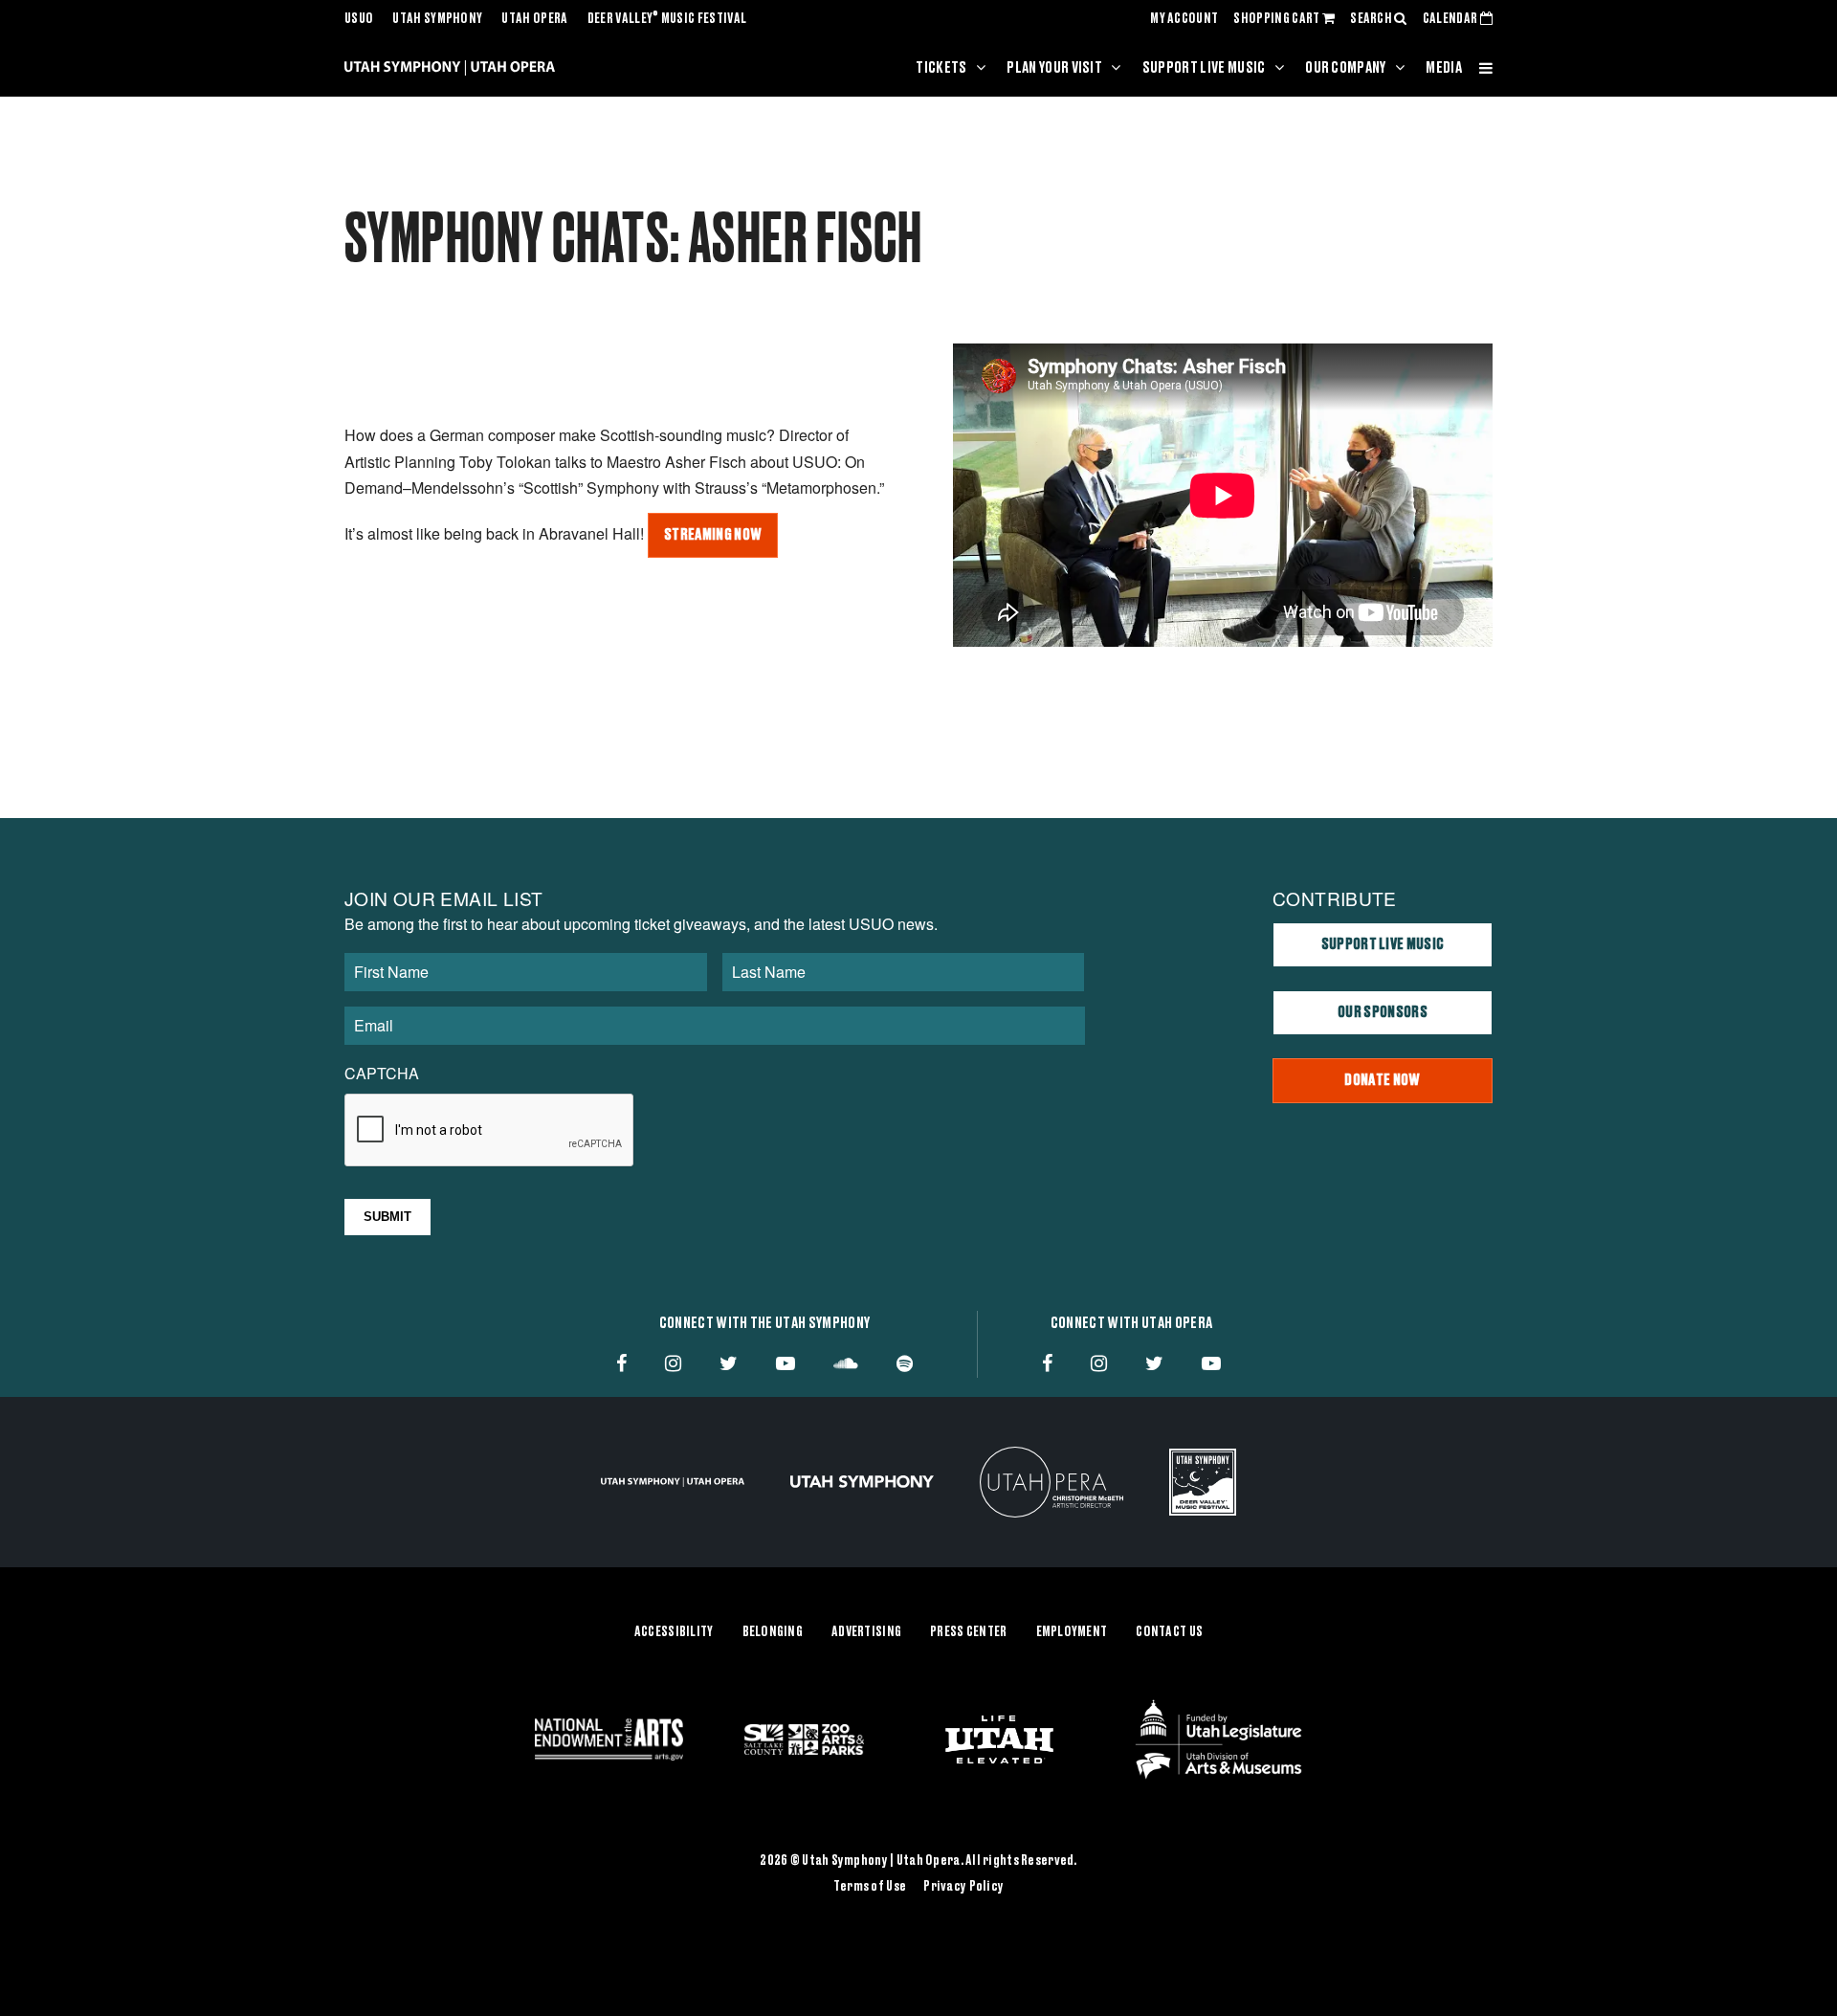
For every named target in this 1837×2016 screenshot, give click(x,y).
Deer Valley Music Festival (667, 19)
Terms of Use (870, 1887)
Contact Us (1169, 1632)
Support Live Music (1204, 68)
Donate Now (1382, 1080)
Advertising (866, 1632)
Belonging (773, 1632)
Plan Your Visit (1054, 68)
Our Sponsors (1383, 1012)
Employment (1072, 1632)
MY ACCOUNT (1184, 19)
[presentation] (490, 1131)
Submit (387, 1217)
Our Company (1346, 68)
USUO (359, 19)
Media (1444, 68)
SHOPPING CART (1277, 19)
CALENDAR (1451, 19)
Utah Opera (534, 19)
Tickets (941, 68)
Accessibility (674, 1632)
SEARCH (1372, 19)
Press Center (968, 1632)
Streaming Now (713, 535)
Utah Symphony (437, 19)
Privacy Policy (963, 1887)
